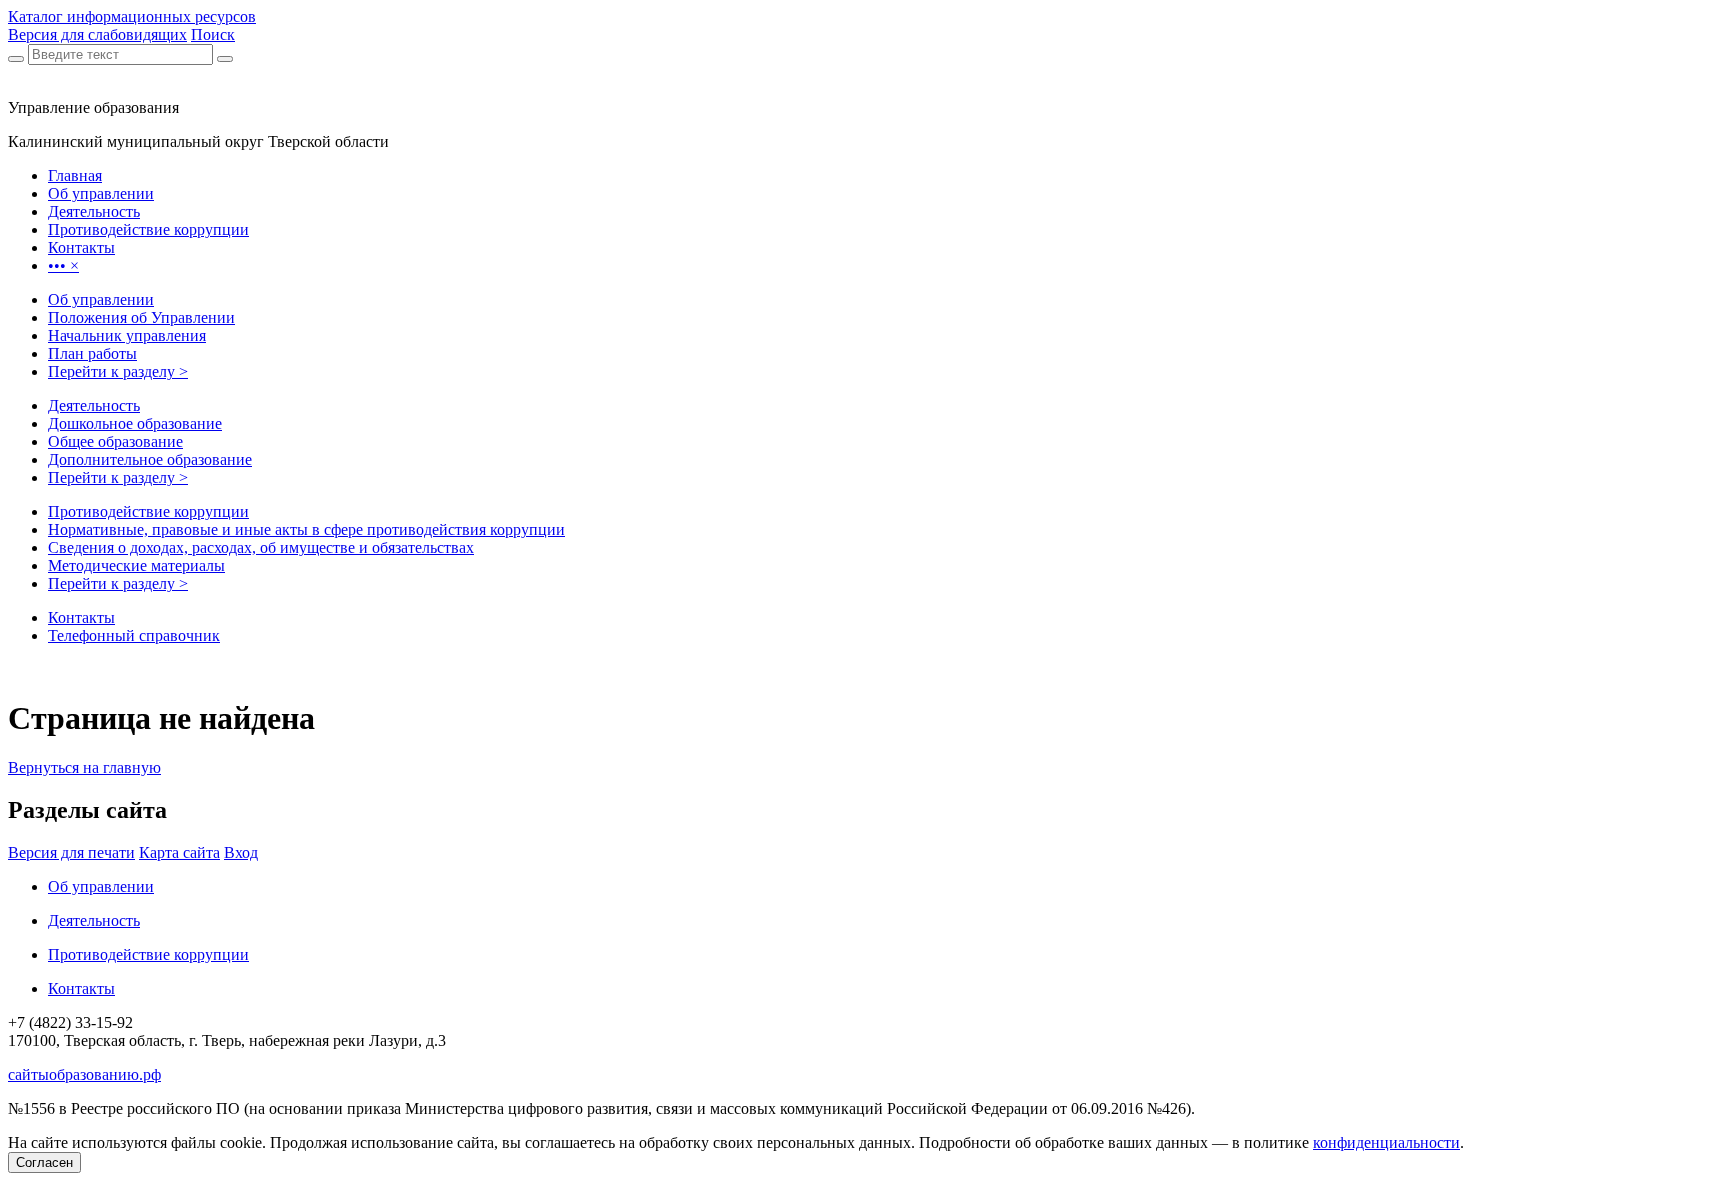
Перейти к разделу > (118, 371)
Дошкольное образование (135, 423)
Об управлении (101, 299)
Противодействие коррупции (148, 511)
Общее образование (115, 441)
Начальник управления (127, 335)
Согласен (44, 1162)
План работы (92, 353)
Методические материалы (136, 565)
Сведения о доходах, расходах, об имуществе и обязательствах (261, 547)
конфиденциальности (1386, 1142)
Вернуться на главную (84, 767)
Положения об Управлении (141, 317)
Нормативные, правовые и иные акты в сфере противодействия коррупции (306, 529)
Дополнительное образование (150, 459)
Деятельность (94, 405)
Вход (241, 852)
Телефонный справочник (134, 635)
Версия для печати (71, 852)
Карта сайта (179, 852)
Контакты (81, 617)
